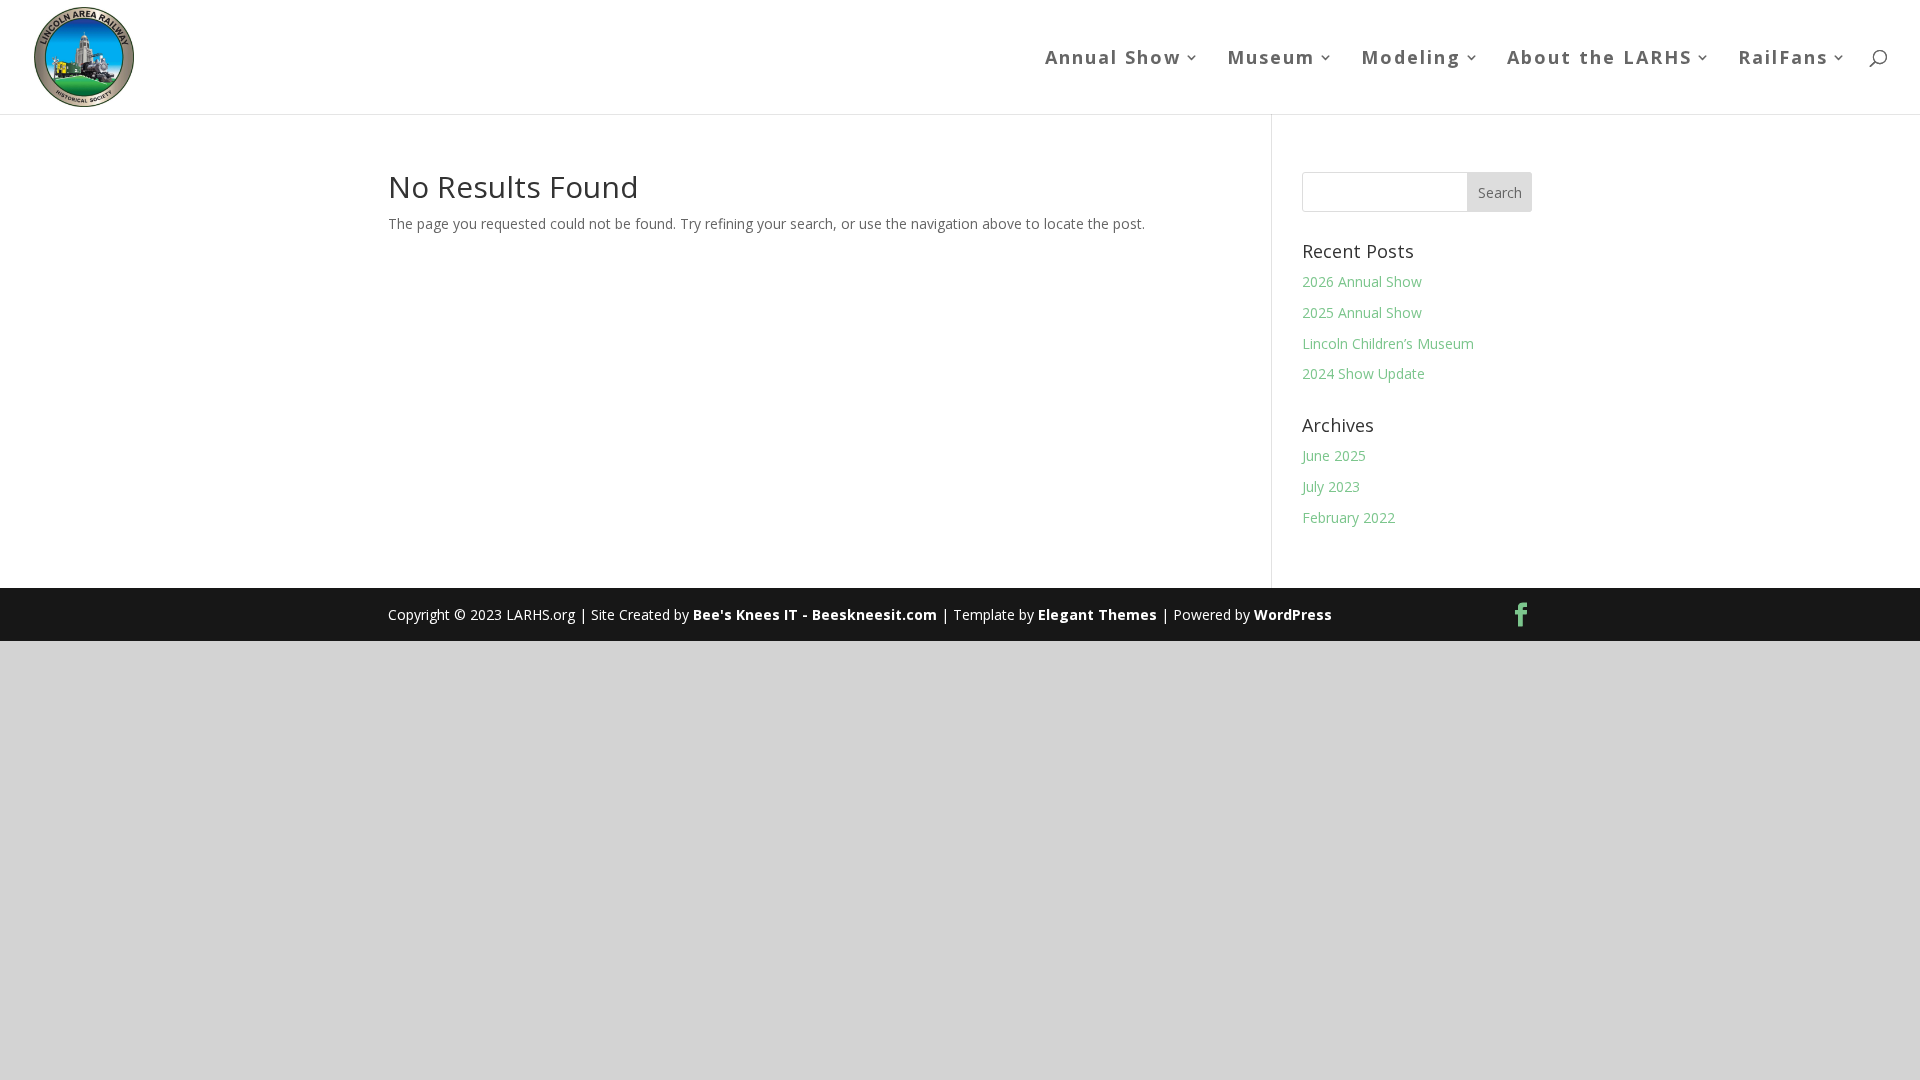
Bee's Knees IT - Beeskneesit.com (815, 614)
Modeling (1411, 59)
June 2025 (1334, 455)
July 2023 (1331, 486)
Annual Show (1113, 59)
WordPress (1293, 614)
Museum (1271, 59)
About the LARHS (1599, 59)
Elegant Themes (1097, 614)
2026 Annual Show (1362, 281)
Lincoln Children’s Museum (1388, 343)
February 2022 (1348, 517)
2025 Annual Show (1362, 312)
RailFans (1783, 59)
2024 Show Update (1363, 373)
